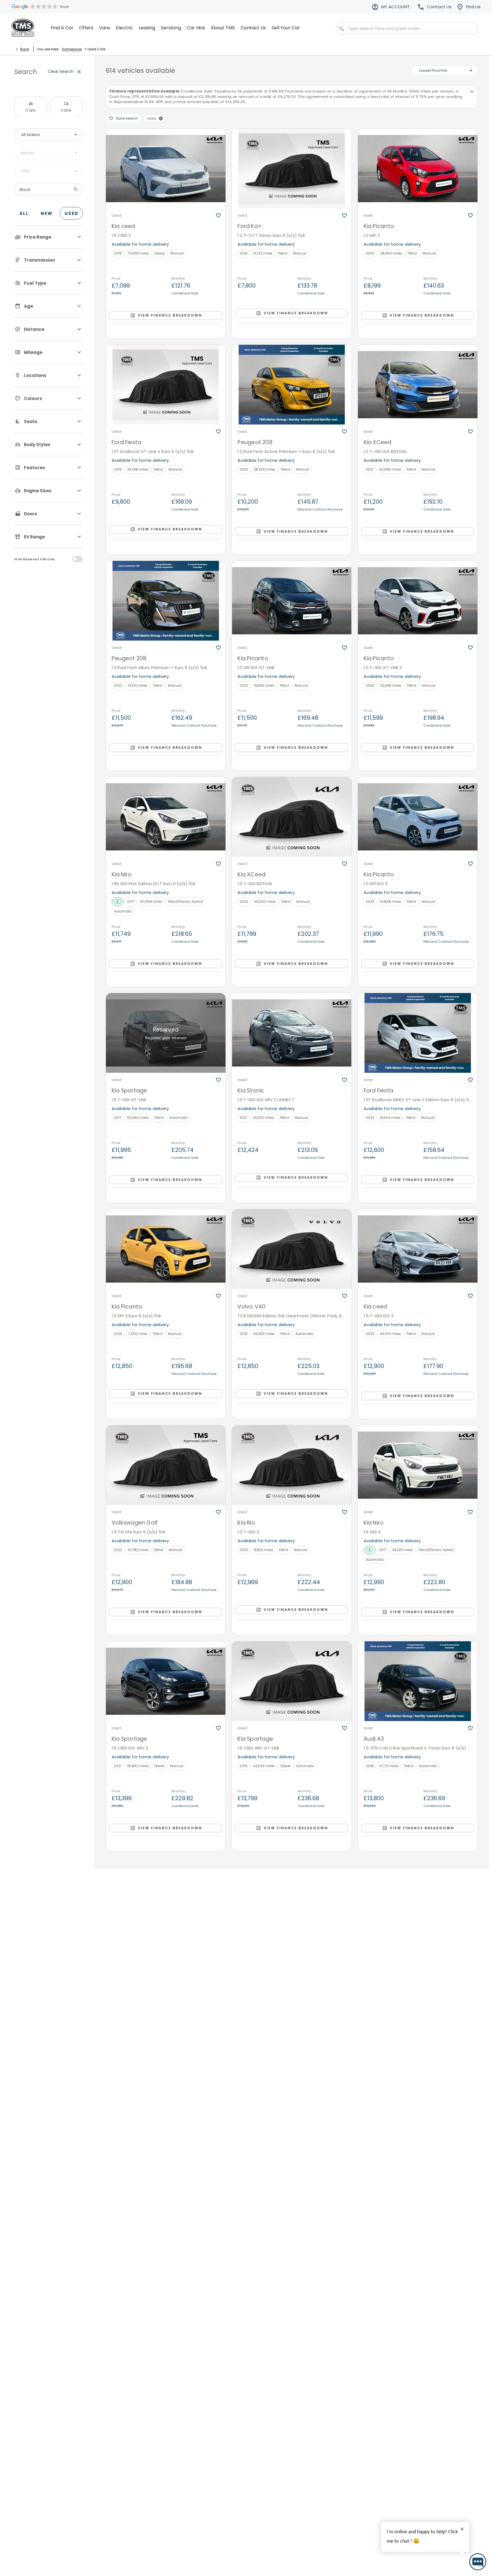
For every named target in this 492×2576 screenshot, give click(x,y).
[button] (161, 118)
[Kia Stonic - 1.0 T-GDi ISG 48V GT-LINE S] (418, 2329)
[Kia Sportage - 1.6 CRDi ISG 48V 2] (166, 1681)
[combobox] (48, 135)
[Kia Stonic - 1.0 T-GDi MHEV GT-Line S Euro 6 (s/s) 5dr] (292, 2329)
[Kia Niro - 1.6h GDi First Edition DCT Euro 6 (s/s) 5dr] (166, 817)
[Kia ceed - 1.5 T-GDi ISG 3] (418, 1249)
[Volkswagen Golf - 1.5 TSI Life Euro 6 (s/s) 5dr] (166, 1465)
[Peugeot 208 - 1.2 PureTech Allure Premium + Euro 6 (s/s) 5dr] (166, 601)
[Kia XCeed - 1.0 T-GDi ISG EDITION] (418, 385)
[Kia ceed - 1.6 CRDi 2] (166, 169)
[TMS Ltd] (23, 28)
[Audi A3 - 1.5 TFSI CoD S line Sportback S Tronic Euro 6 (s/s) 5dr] (418, 1681)
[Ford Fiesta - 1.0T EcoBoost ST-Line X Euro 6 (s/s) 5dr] (166, 385)
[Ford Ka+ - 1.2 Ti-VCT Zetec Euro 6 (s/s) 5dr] (292, 169)
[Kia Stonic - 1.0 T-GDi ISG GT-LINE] (418, 1897)
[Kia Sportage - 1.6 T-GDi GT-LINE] (166, 1033)
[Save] (218, 216)
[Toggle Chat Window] (478, 2562)
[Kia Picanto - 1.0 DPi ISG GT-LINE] (292, 601)
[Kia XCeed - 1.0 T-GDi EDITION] (292, 817)
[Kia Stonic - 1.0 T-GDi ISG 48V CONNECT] (292, 1033)
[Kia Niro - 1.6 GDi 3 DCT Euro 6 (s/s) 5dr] (166, 1897)
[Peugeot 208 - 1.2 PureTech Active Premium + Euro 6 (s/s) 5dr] (292, 385)
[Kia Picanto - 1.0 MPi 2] (418, 169)
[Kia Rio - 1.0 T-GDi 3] (292, 1465)
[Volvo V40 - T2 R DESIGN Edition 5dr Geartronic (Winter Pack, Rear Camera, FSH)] (292, 1249)
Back (25, 49)
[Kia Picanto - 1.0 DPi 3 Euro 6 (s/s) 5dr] (166, 1249)
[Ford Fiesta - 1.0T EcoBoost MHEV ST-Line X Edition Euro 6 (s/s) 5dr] (418, 1033)
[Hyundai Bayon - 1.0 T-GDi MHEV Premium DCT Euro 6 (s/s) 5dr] (292, 2113)
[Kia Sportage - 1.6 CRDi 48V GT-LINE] (292, 1681)
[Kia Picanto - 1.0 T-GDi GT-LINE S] (418, 601)
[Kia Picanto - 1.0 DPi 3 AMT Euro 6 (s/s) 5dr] (166, 2329)
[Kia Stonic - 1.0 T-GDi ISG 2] (418, 2113)
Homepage (72, 49)
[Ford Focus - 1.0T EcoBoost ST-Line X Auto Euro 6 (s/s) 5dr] (166, 2113)
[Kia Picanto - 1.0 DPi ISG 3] (418, 817)
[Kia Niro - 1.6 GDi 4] (418, 1465)
